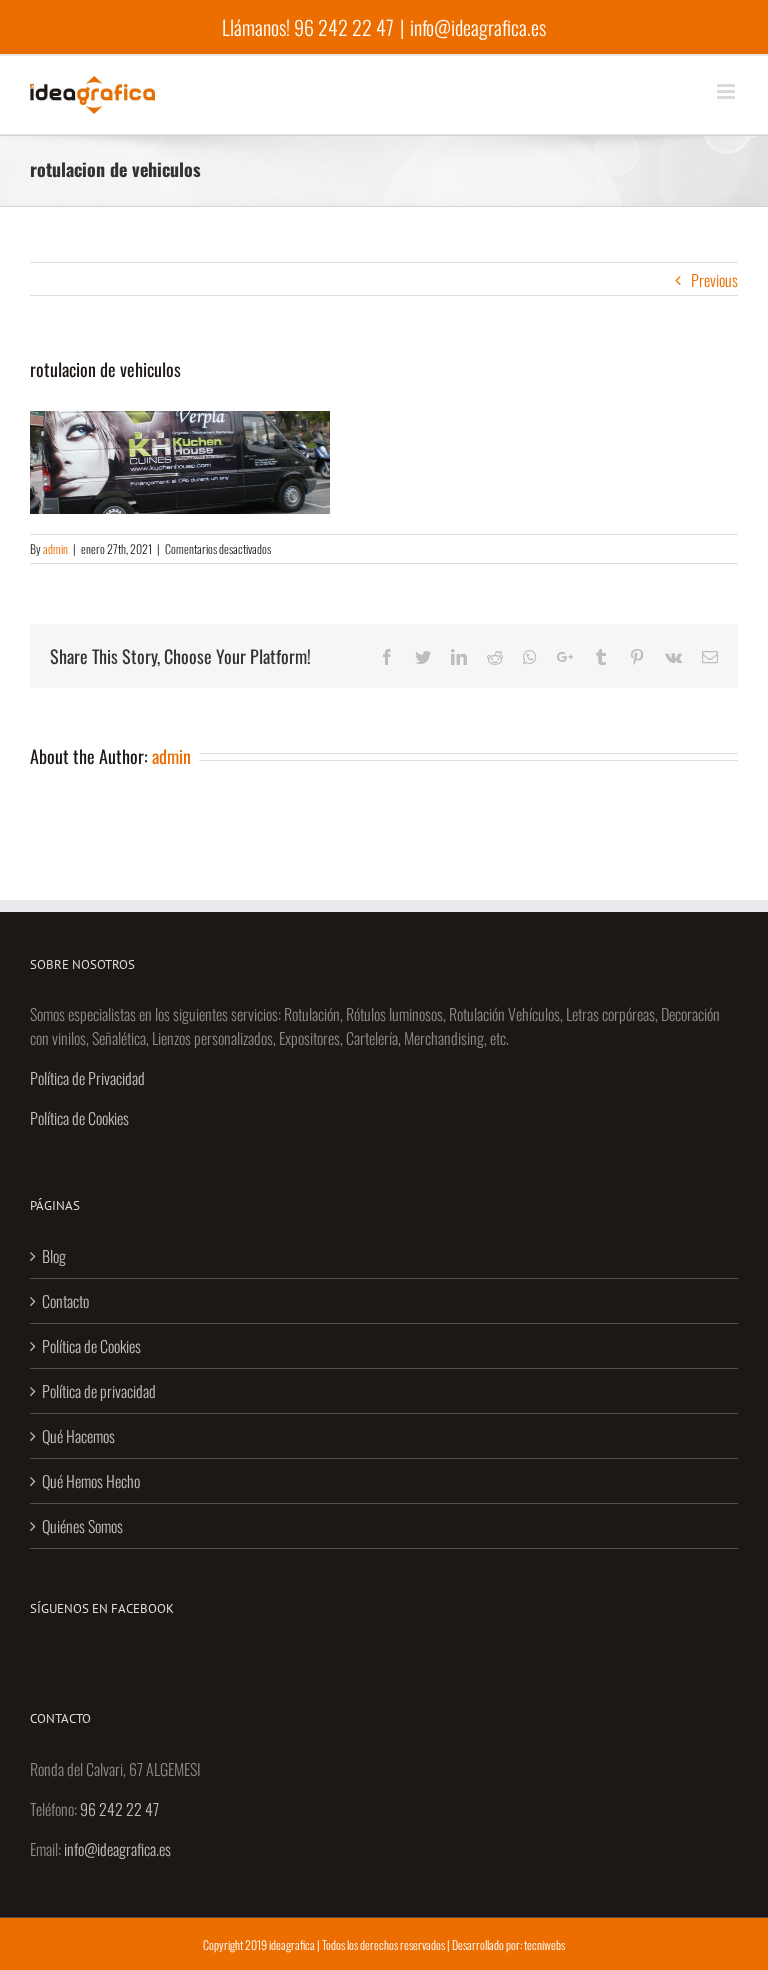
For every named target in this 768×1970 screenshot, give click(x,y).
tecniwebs (544, 1944)
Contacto (65, 1301)
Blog (54, 1256)
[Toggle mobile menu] (727, 91)
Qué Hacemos (78, 1436)
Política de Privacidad (87, 1078)
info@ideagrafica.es (478, 27)
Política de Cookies (79, 1118)
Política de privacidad (99, 1391)
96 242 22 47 (344, 27)
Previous (714, 280)
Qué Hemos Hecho (91, 1481)
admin (55, 548)
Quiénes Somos (82, 1526)
